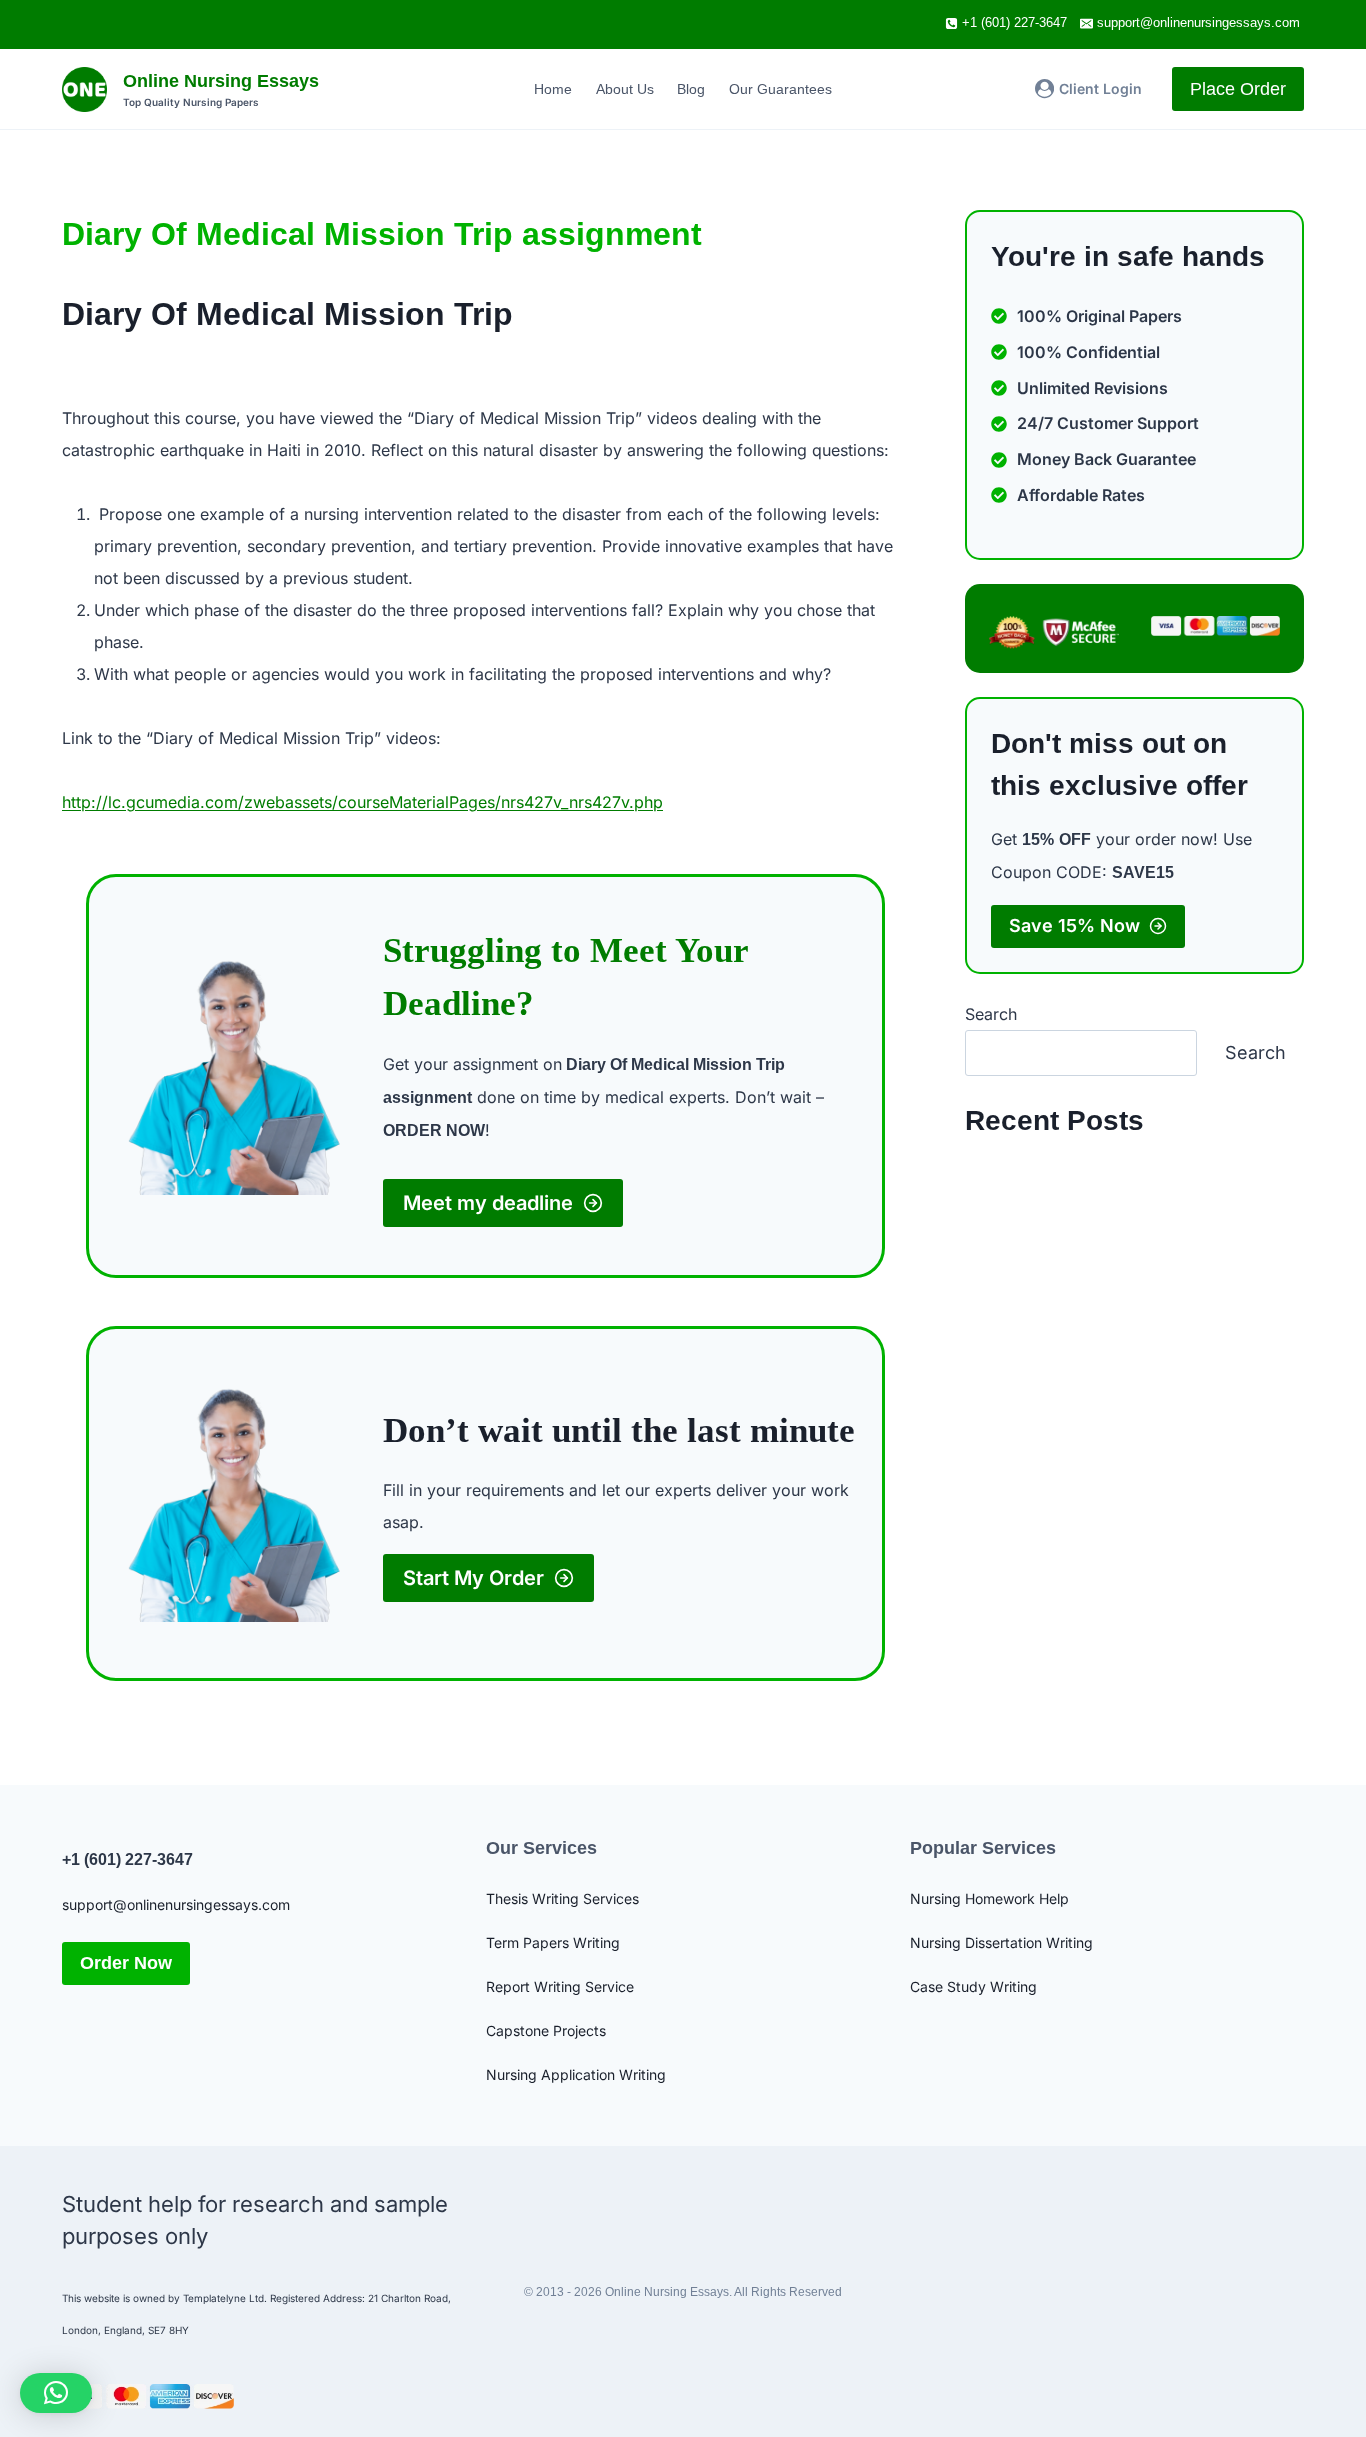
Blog (691, 89)
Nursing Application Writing (576, 2074)
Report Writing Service (560, 1986)
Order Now (126, 1963)
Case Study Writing (973, 1986)
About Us (625, 89)
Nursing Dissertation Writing (1001, 1942)
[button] (56, 2393)
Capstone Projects (546, 2030)
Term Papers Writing (553, 1942)
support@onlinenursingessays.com (176, 1904)
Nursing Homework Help (989, 1898)
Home (553, 89)
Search (991, 1014)
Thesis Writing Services (562, 1898)
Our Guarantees (780, 89)
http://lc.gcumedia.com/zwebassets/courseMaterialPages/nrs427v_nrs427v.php (362, 802)
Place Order (1238, 89)
